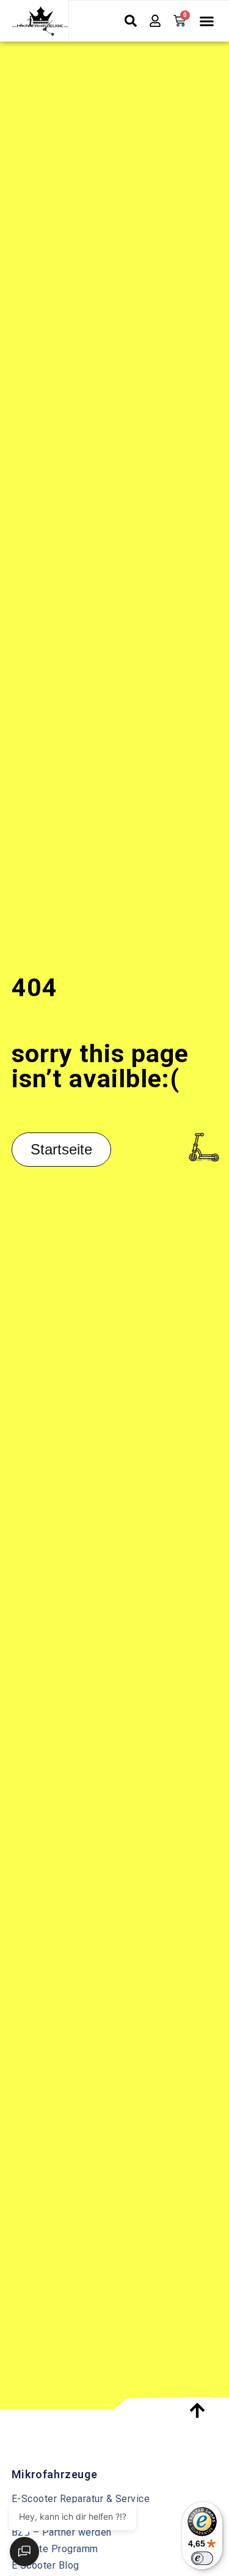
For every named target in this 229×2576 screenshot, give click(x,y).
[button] (206, 21)
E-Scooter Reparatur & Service (81, 2499)
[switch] (202, 2558)
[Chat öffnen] (24, 2552)
